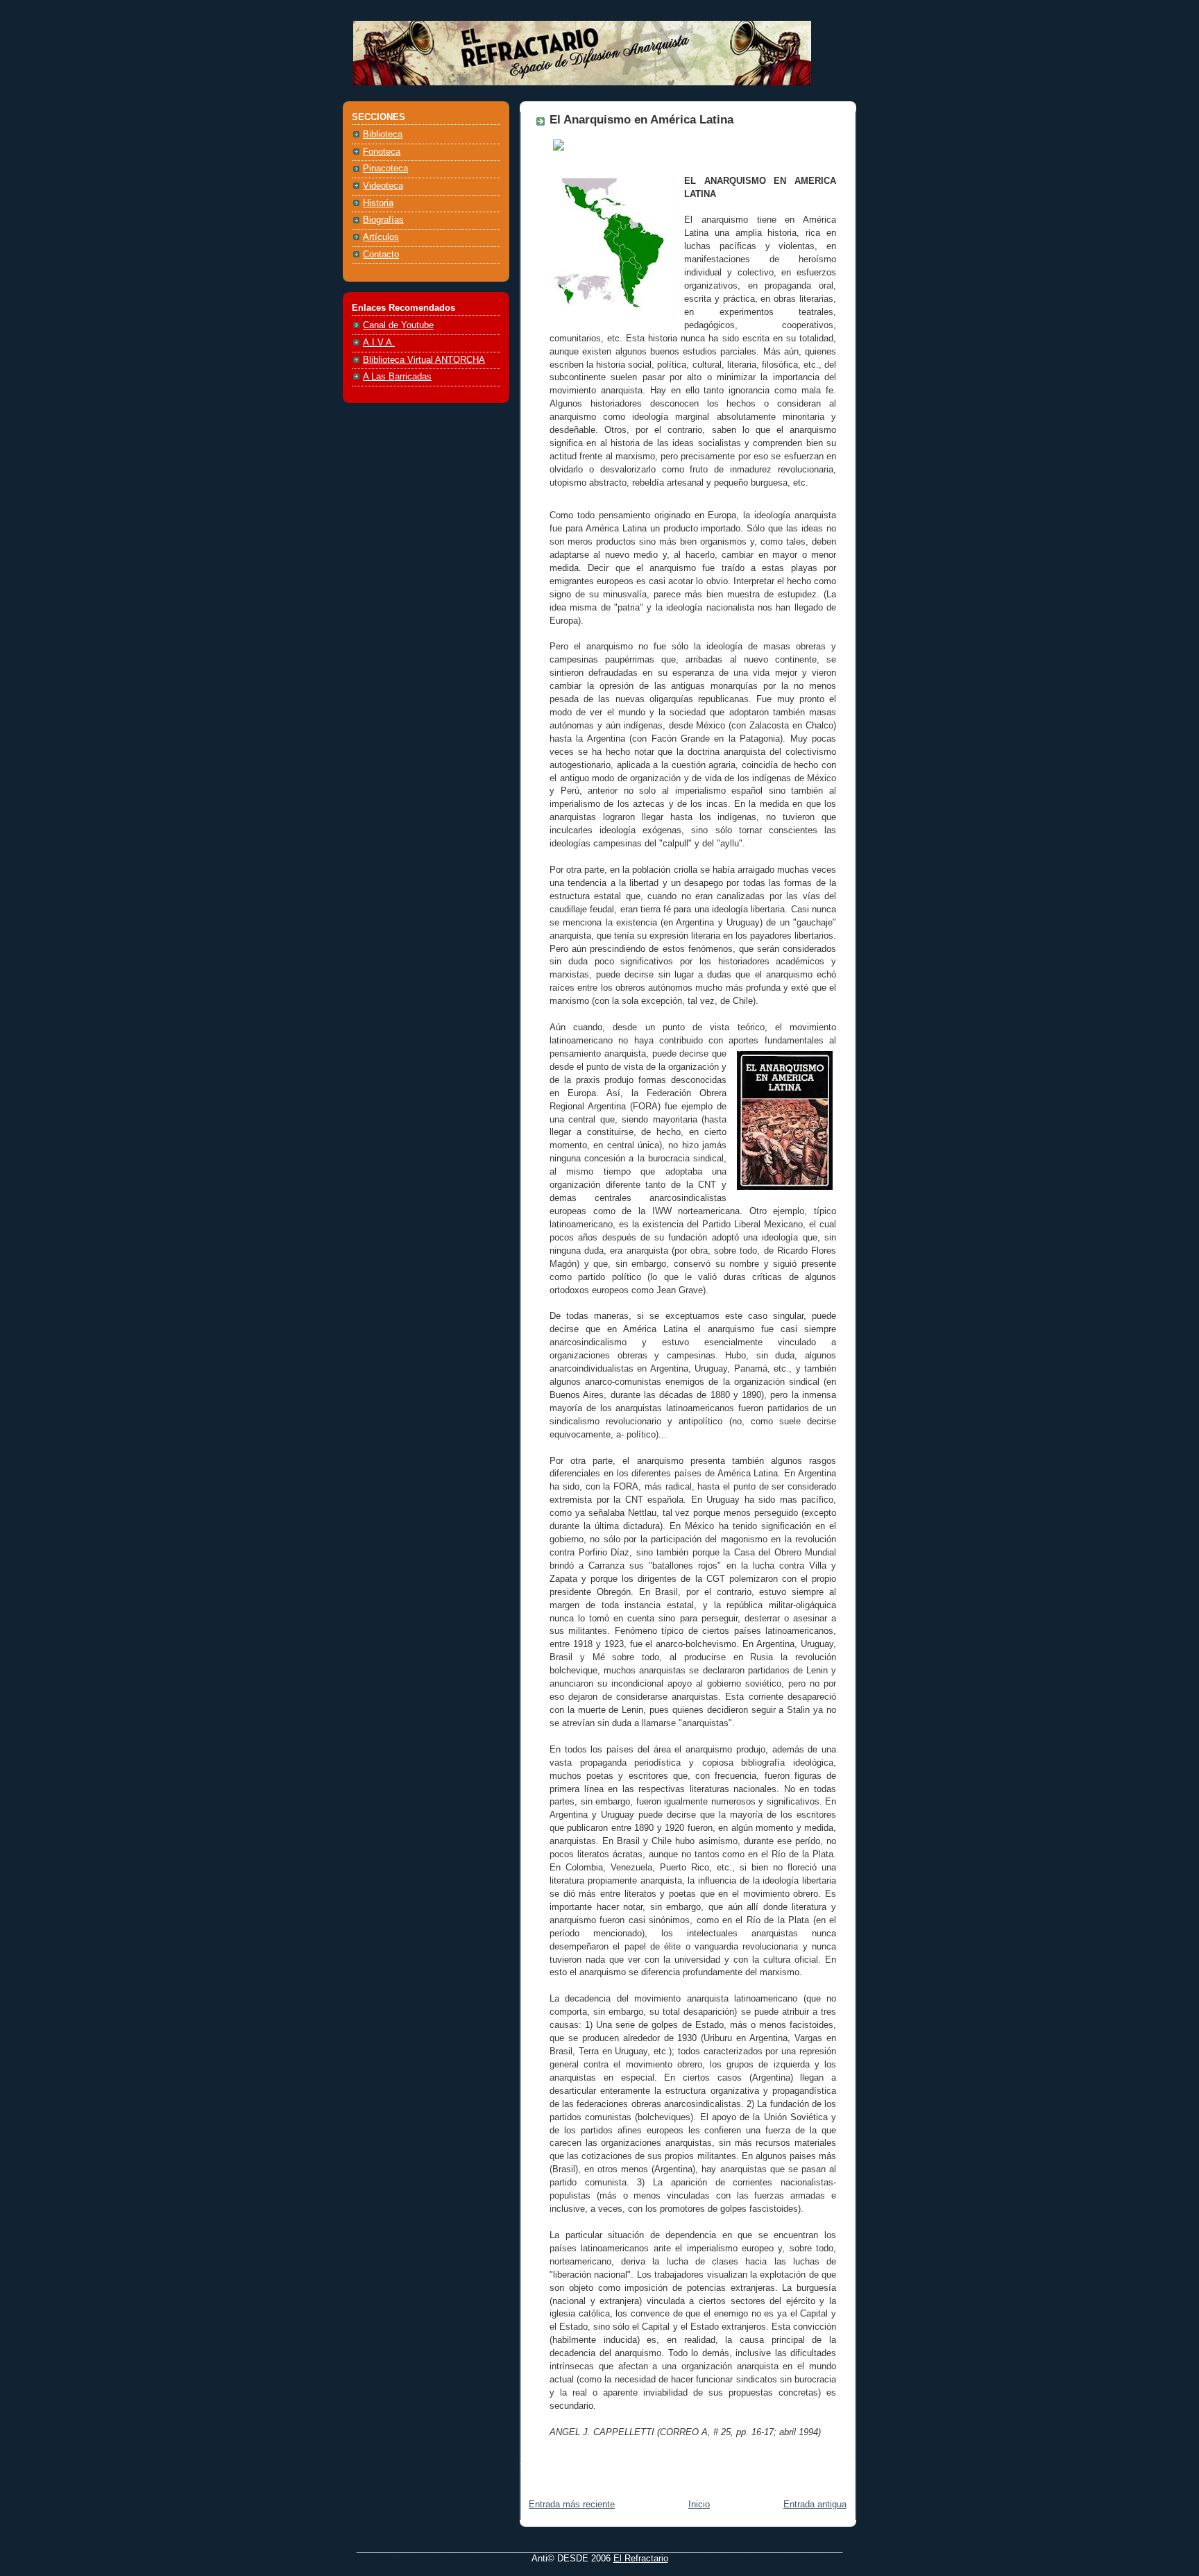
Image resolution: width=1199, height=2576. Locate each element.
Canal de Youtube (398, 325)
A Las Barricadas (397, 377)
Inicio (699, 2505)
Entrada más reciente (572, 2505)
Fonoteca (382, 152)
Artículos (381, 237)
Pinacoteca (385, 169)
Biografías (383, 220)
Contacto (381, 255)
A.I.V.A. (379, 343)
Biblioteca (383, 135)
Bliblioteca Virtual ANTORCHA (424, 360)
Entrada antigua (815, 2505)
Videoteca (383, 186)
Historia (378, 203)
